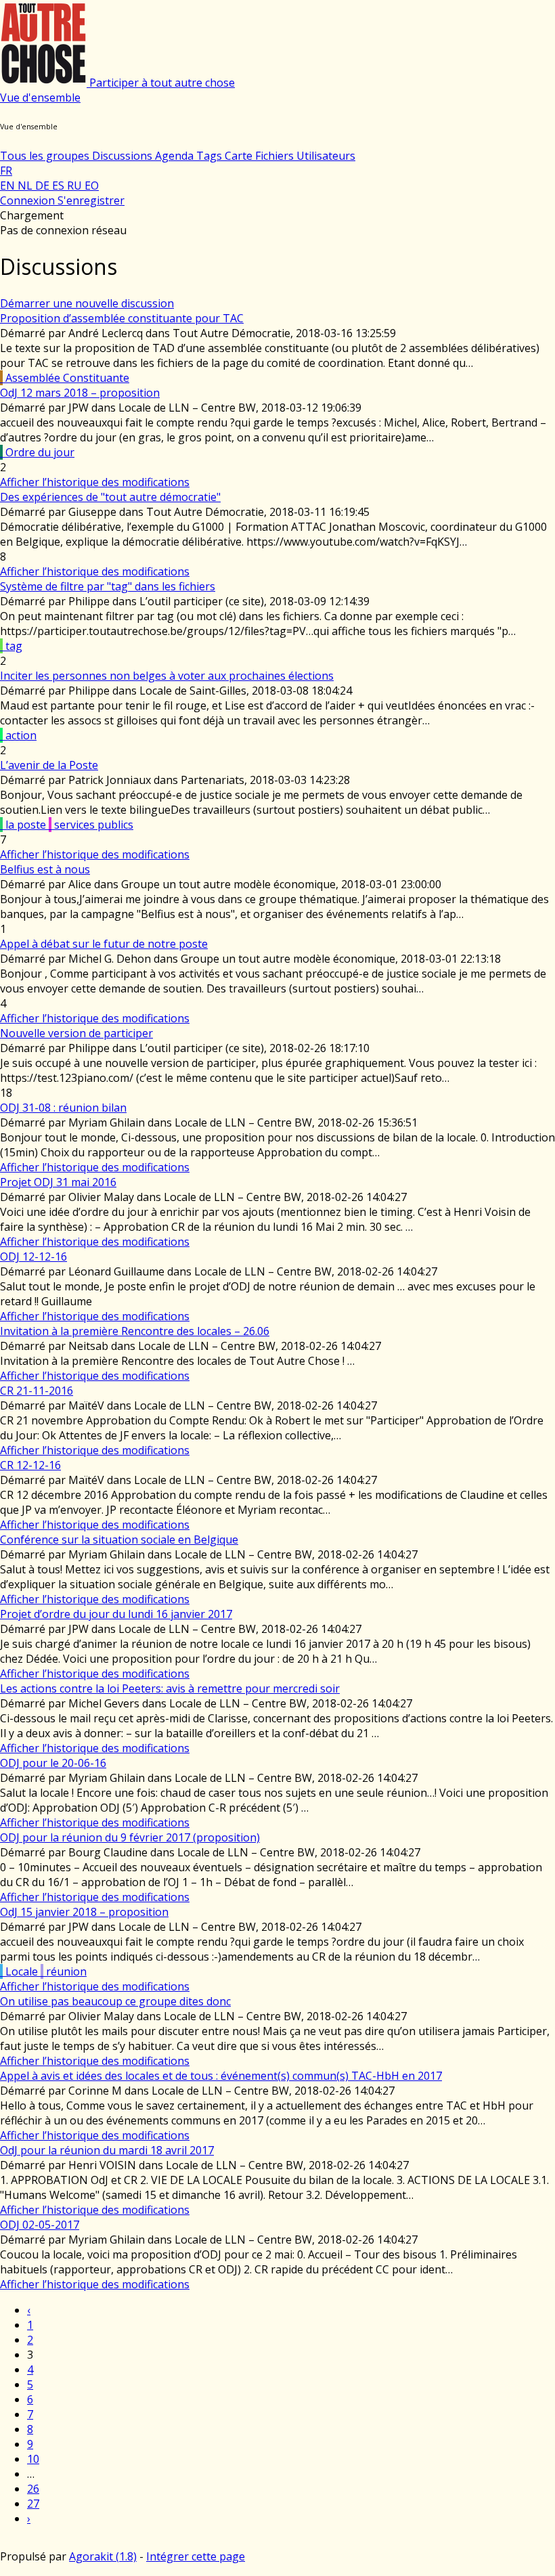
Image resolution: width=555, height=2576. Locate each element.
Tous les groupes (46, 156)
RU (76, 185)
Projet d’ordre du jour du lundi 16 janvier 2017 (116, 1614)
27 (33, 2504)
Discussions (124, 156)
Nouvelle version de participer (76, 1033)
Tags (210, 156)
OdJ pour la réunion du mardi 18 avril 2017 (107, 2150)
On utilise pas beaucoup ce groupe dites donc (115, 2001)
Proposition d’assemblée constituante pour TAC (122, 318)
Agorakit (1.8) (103, 2556)
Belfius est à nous (45, 869)
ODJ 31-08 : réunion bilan (63, 1108)
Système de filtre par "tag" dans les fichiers (108, 586)
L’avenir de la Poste (49, 765)
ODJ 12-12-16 (34, 1257)
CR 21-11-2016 (37, 1391)
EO (92, 185)
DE (44, 185)
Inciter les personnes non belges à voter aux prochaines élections (167, 676)
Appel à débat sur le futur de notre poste (104, 944)
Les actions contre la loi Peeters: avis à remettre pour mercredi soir (170, 1688)
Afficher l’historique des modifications (95, 482)
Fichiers (276, 156)
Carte (240, 156)
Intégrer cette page (196, 2556)
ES (60, 185)
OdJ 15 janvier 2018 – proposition (84, 1912)
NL (26, 185)
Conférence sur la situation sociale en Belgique (119, 1540)
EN (9, 185)
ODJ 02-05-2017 (40, 2225)
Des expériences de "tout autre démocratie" (110, 497)
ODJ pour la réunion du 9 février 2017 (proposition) (130, 1837)
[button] (40, 97)
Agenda (176, 156)
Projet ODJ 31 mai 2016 (58, 1182)
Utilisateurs (326, 156)
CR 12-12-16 (30, 1465)
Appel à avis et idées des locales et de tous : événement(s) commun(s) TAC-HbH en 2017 (221, 2076)
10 (33, 2459)
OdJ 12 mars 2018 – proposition (80, 393)
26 (33, 2489)
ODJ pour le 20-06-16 (53, 1763)
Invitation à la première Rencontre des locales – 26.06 (135, 1331)
